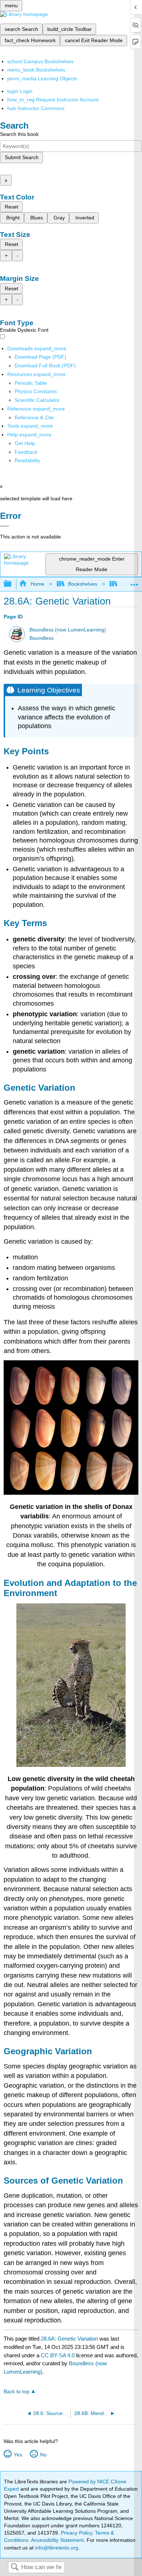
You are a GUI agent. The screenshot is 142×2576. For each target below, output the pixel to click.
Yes (18, 2455)
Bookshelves (83, 584)
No (43, 2455)
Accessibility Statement (57, 2540)
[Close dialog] (5, 526)
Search (15, 2567)
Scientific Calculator (37, 400)
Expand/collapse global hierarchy (12, 584)
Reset (11, 207)
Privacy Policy (76, 2533)
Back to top (17, 2392)
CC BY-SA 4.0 (58, 2355)
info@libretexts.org (56, 2548)
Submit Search (22, 157)
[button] (26, 452)
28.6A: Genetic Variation (69, 2339)
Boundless (42, 638)
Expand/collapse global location (134, 582)
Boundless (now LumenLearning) (68, 630)
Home (37, 584)
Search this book (19, 134)
